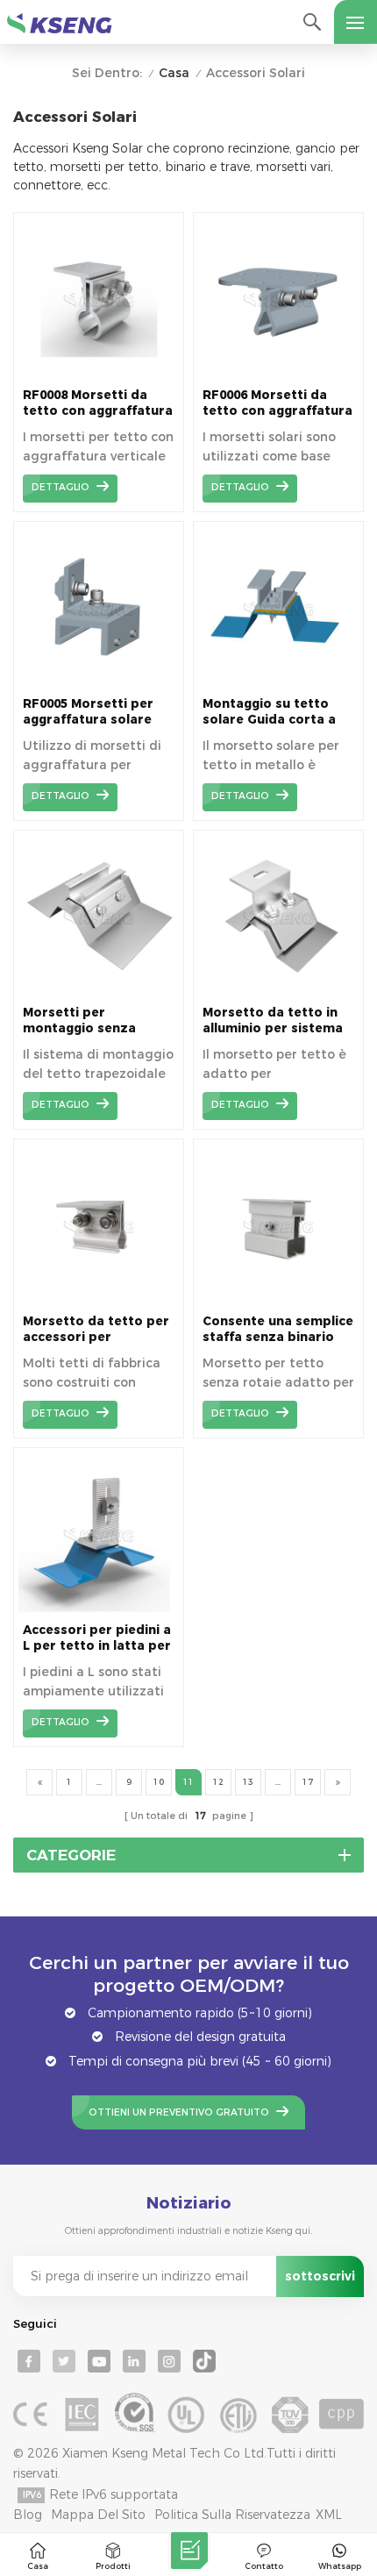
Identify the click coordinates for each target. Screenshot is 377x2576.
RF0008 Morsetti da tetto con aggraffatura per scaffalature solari (98, 403)
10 (159, 1782)
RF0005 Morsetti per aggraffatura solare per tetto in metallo (88, 712)
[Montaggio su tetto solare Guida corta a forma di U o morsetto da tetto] (278, 682)
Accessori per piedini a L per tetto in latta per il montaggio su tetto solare (97, 1638)
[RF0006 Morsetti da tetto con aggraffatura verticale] (278, 374)
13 (248, 1782)
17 (308, 1782)
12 (218, 1782)
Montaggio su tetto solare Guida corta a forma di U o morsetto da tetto (276, 712)
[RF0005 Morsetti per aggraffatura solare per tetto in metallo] (99, 682)
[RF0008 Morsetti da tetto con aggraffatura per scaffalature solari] (99, 374)
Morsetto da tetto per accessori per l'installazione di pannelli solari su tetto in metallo (97, 1329)
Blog (28, 2515)
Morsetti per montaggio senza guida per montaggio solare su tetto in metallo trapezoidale (92, 1020)
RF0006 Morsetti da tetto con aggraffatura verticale (277, 403)
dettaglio (60, 487)
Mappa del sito (98, 2515)
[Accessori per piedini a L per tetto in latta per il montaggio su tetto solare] (99, 1609)
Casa (174, 73)
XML (329, 2515)
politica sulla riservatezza (232, 2515)
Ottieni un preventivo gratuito (179, 2112)
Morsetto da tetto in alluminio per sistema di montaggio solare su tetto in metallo (277, 1020)
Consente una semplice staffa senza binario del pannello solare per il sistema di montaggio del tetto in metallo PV (278, 1329)
